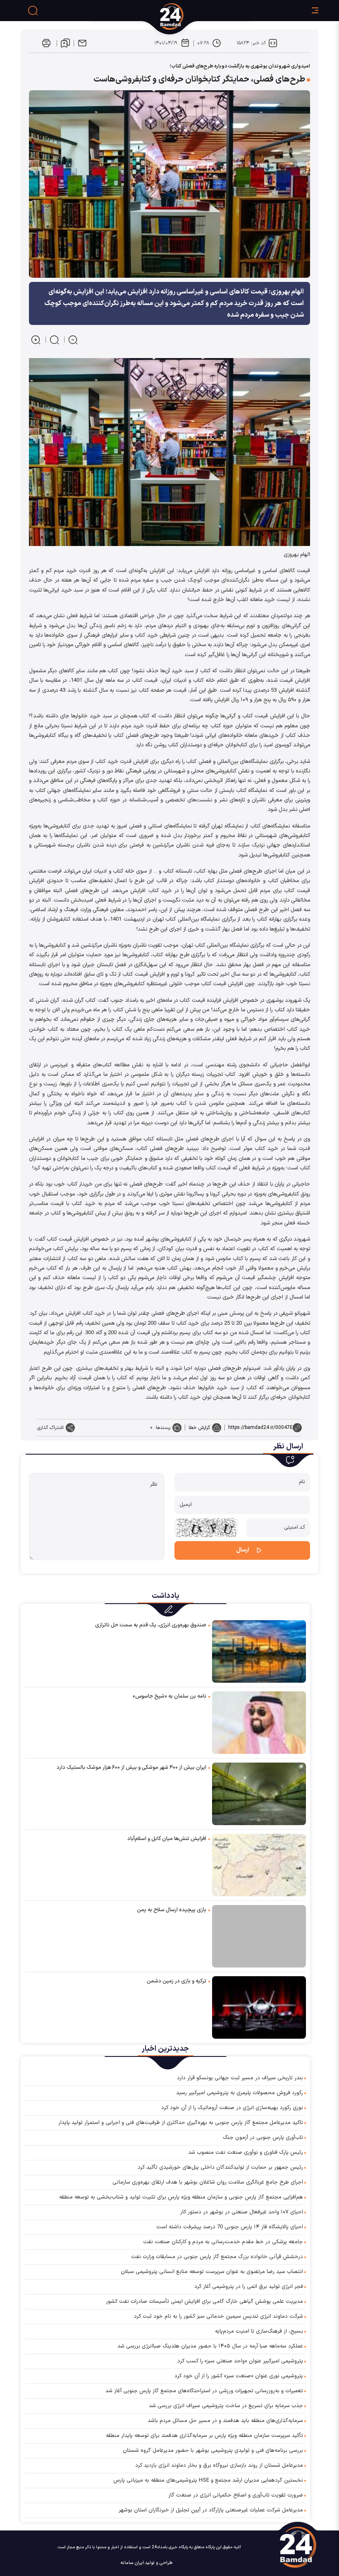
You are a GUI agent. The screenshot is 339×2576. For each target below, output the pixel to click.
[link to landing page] (203, 17)
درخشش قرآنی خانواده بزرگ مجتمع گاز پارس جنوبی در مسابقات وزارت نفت (217, 2257)
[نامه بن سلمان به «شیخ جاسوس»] (259, 1722)
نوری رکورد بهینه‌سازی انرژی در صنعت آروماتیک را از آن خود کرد (232, 2108)
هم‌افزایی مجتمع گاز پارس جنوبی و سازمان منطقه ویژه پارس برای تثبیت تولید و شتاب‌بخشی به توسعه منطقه (181, 2197)
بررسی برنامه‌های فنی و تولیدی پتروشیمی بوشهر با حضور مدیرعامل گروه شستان (213, 2451)
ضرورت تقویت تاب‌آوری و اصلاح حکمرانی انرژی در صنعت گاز (236, 2495)
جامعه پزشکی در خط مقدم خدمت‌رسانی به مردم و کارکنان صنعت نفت (223, 2242)
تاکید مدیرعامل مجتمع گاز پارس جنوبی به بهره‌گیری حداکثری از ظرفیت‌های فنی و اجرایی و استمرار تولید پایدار (181, 2123)
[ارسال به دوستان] (82, 43)
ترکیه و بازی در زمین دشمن (177, 1981)
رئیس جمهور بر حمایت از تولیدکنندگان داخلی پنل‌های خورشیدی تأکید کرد (220, 2167)
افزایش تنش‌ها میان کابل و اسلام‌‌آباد (167, 1839)
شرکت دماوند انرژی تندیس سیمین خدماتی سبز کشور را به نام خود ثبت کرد (218, 2316)
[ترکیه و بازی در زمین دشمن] (259, 2007)
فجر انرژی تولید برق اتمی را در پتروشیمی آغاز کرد (249, 2287)
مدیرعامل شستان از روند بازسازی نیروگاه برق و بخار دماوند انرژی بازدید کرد (219, 2465)
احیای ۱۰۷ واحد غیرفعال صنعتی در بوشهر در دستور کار (242, 2212)
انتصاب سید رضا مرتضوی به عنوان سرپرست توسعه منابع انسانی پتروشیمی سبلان (212, 2272)
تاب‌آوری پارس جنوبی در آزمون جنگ (263, 2138)
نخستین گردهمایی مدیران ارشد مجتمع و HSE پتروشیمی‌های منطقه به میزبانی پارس (208, 2480)
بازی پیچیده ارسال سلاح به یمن (172, 1910)
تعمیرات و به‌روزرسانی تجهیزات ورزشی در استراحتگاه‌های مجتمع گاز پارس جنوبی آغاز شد (204, 2391)
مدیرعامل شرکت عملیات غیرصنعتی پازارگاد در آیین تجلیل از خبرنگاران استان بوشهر (211, 2510)
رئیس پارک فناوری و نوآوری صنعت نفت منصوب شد (246, 2153)
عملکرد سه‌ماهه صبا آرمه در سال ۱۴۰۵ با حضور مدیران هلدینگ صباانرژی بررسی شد (210, 2346)
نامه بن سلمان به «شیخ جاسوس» (169, 1696)
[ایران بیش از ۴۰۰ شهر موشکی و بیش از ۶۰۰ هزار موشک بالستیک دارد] (259, 1793)
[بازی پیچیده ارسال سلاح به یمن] (259, 1936)
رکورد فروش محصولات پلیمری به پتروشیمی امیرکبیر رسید (240, 2093)
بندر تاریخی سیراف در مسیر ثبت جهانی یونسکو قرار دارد (240, 2078)
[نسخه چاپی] (46, 43)
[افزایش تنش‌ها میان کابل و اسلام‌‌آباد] (259, 1865)
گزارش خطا (199, 1428)
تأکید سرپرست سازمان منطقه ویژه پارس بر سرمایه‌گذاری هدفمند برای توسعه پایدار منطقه (204, 2436)
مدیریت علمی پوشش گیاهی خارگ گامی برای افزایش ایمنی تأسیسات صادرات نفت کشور (204, 2302)
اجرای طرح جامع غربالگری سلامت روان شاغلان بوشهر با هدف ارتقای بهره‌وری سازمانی (208, 2182)
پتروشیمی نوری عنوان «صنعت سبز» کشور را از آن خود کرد (239, 2376)
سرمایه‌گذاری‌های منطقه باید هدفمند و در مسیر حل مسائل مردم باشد (225, 2421)
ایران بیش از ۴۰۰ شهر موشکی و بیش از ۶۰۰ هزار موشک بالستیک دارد (131, 1768)
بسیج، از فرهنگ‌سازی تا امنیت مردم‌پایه (259, 2331)
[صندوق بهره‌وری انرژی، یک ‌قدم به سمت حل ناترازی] (259, 1651)
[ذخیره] (65, 43)
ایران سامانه (132, 2563)
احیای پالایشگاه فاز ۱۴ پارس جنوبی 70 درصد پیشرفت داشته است (230, 2227)
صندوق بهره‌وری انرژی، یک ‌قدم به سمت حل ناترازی (151, 1625)
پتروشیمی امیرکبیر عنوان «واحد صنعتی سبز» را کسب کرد (240, 2361)
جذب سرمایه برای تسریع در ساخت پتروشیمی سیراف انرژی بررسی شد (226, 2406)
